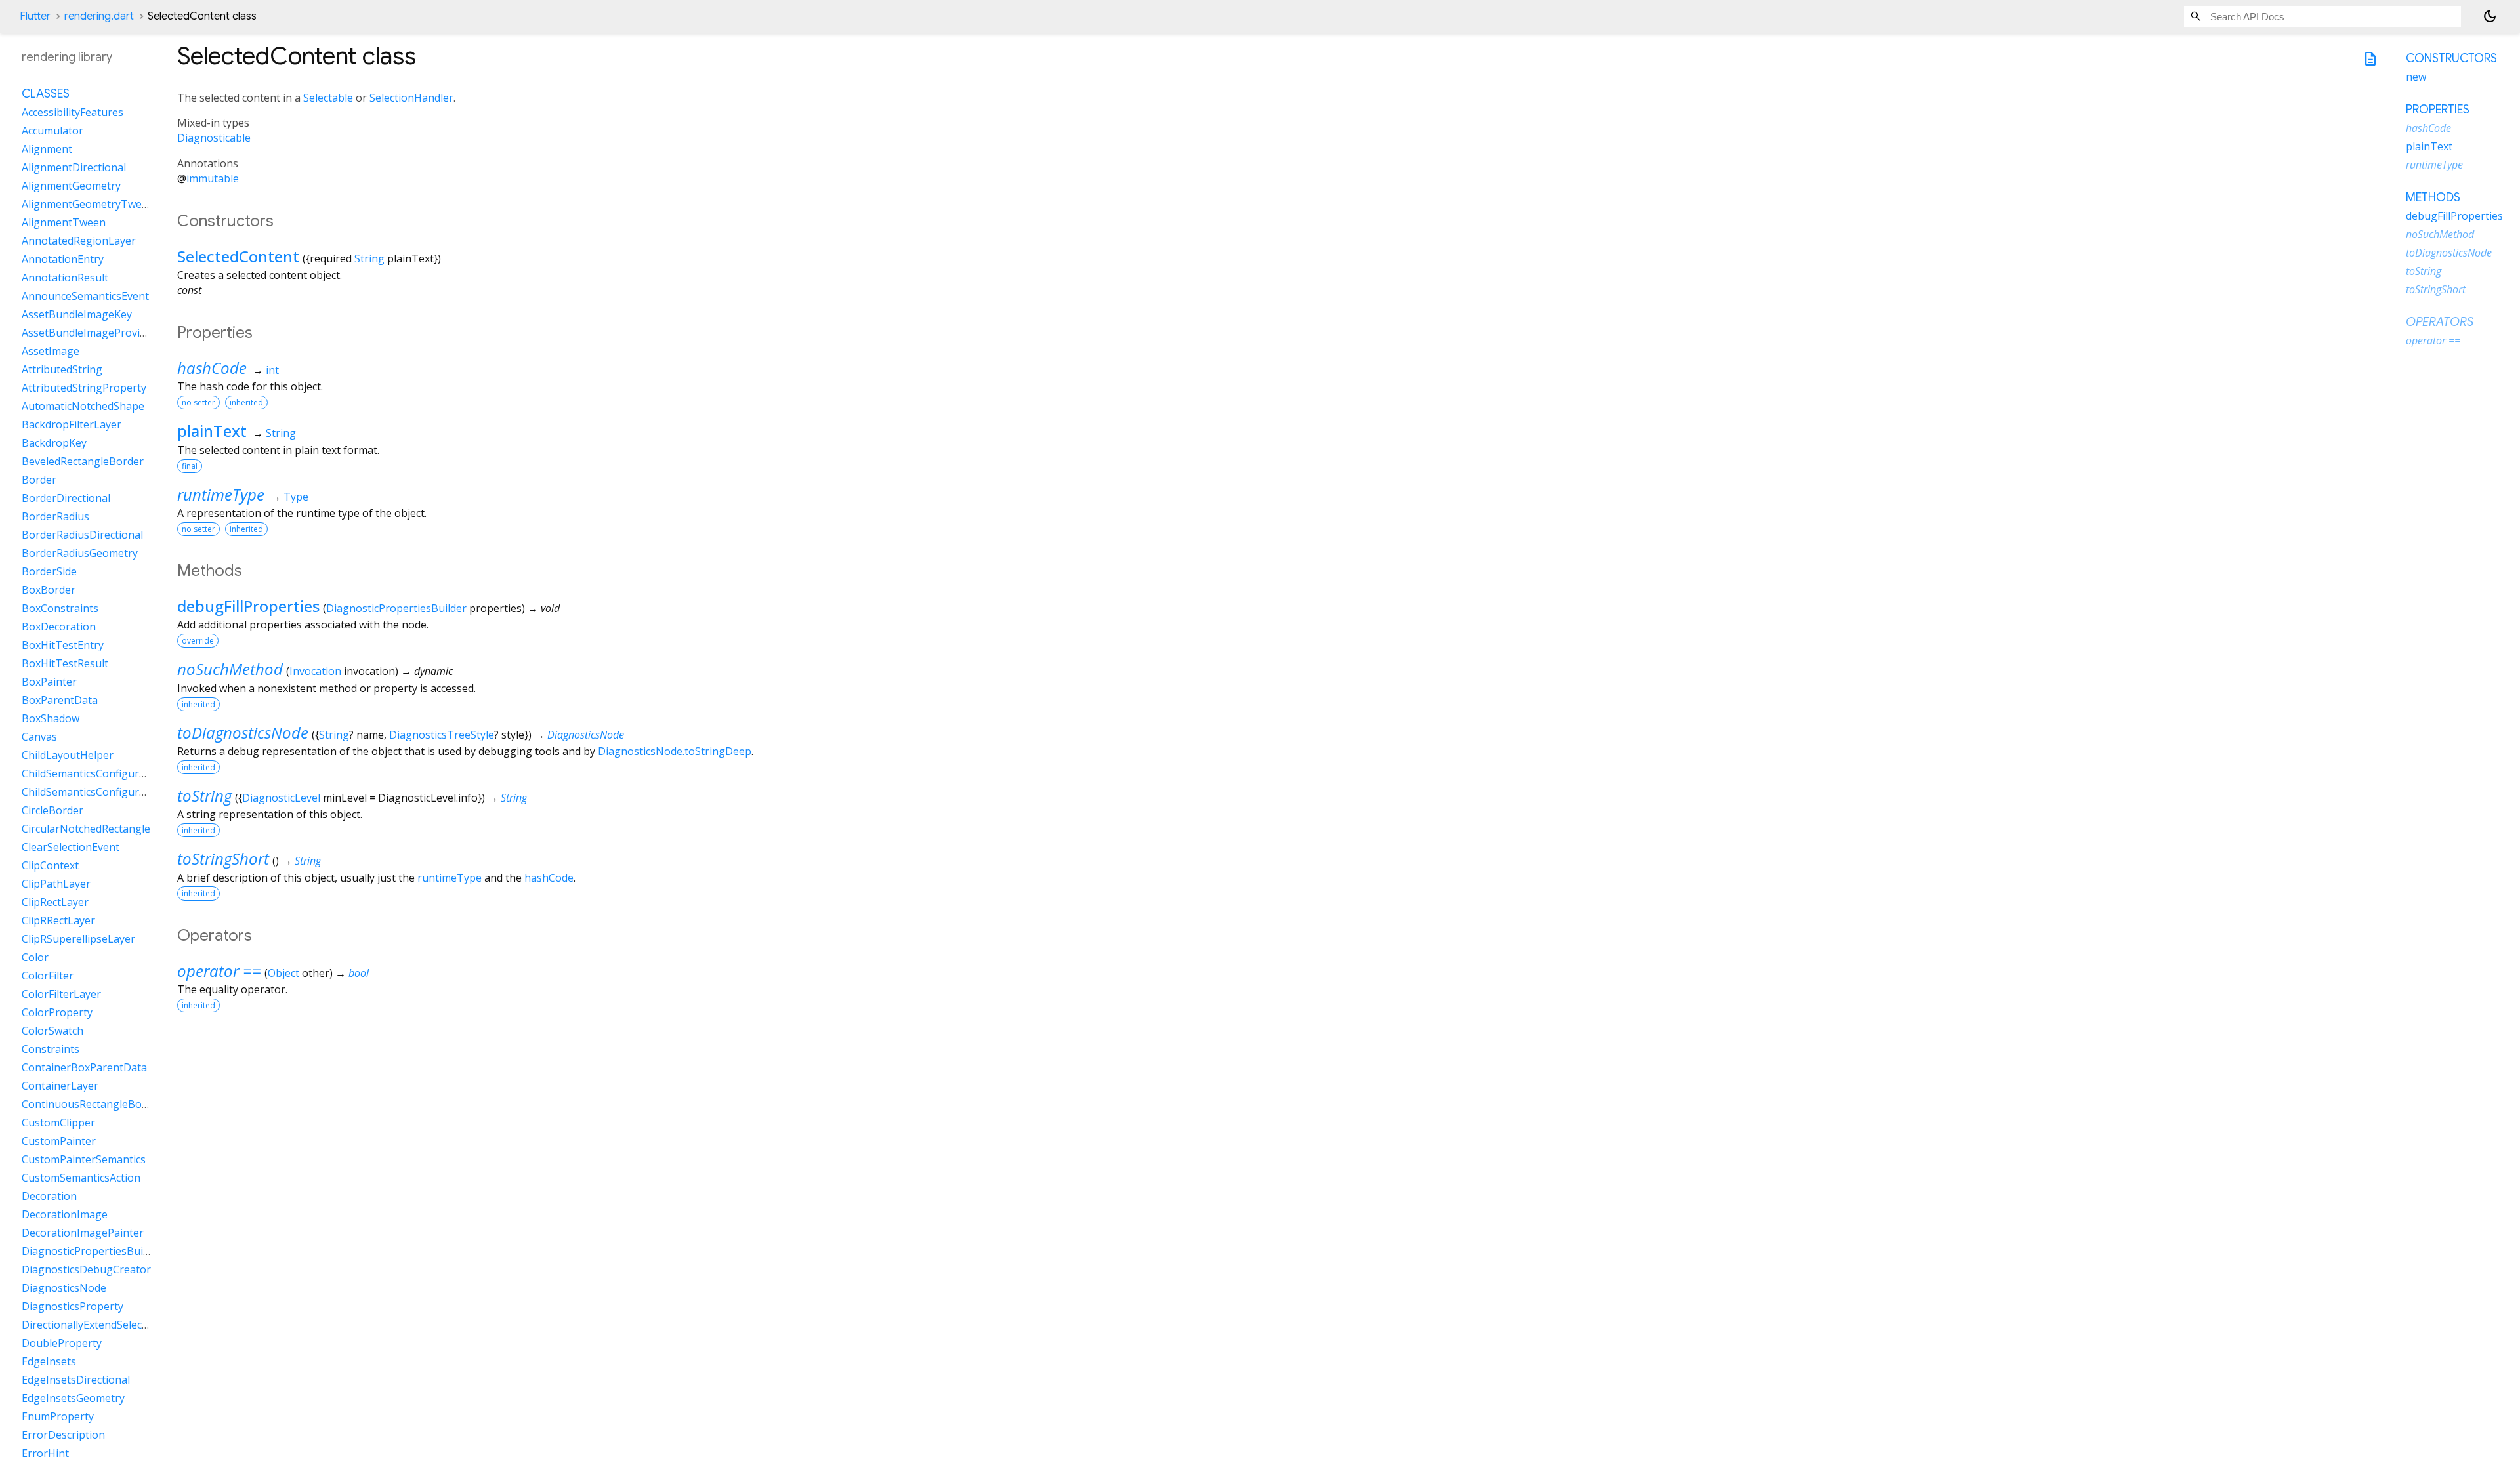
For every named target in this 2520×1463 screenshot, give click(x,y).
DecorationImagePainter (83, 1233)
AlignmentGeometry (71, 186)
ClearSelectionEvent (71, 847)
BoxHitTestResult (65, 663)
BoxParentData (60, 700)
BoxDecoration (59, 627)
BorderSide (49, 571)
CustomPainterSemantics (84, 1159)
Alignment (47, 149)
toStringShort (223, 858)
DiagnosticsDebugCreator (86, 1269)
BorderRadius (55, 516)
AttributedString (62, 369)
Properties (2438, 110)
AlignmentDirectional (74, 167)
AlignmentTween (64, 222)
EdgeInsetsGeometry (73, 1398)
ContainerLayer (60, 1086)
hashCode (212, 368)
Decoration (49, 1196)
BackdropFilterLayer (72, 424)
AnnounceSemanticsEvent (85, 296)
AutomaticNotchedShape (83, 406)
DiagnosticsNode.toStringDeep (675, 751)
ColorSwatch (52, 1031)
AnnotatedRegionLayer (79, 241)
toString (204, 795)
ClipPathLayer (56, 884)
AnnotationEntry (63, 259)
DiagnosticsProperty (73, 1306)
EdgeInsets (49, 1361)
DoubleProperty (62, 1343)
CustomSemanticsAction (81, 1178)
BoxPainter (49, 682)
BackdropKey (54, 443)
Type (296, 497)
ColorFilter (48, 976)
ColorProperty (57, 1012)
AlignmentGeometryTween (88, 204)
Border (39, 480)
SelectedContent (238, 256)
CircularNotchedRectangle (86, 829)
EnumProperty (58, 1416)
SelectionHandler (411, 98)
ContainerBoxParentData (84, 1067)
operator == (219, 971)
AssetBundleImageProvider (89, 333)
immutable (213, 178)
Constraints (51, 1049)
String (369, 258)
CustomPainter (59, 1141)
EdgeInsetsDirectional (76, 1380)
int (272, 370)
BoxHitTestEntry (63, 645)
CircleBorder (52, 810)
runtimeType (221, 494)
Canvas (39, 737)
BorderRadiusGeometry (80, 553)
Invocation (315, 671)
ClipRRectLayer (58, 920)
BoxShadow (51, 718)
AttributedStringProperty (84, 388)
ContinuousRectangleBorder (92, 1104)
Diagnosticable (214, 138)
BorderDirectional (66, 498)
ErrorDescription (63, 1435)
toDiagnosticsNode (243, 732)
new (2416, 77)
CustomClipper (58, 1123)
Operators (2440, 322)
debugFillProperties (248, 606)
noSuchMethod (230, 669)
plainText (212, 431)
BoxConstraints (60, 608)
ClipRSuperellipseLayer (78, 939)
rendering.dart (99, 16)
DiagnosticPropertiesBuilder (396, 608)
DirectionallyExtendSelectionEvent (105, 1325)
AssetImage (51, 351)
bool (359, 973)
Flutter (35, 16)
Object (283, 973)
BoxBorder (49, 590)
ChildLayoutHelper (68, 755)
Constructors (2451, 58)
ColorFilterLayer (61, 994)
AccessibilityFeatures (73, 112)
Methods (2433, 197)
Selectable (328, 98)
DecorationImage (65, 1214)
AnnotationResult (65, 278)
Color (35, 957)
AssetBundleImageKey (77, 314)
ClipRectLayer (55, 902)
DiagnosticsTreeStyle (442, 735)
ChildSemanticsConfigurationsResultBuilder (129, 792)
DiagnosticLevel (281, 798)
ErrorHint (45, 1453)
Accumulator (52, 131)
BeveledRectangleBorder (83, 461)
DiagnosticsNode (586, 735)
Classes (46, 94)
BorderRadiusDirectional (82, 535)
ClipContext (50, 865)
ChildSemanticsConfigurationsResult (111, 773)
